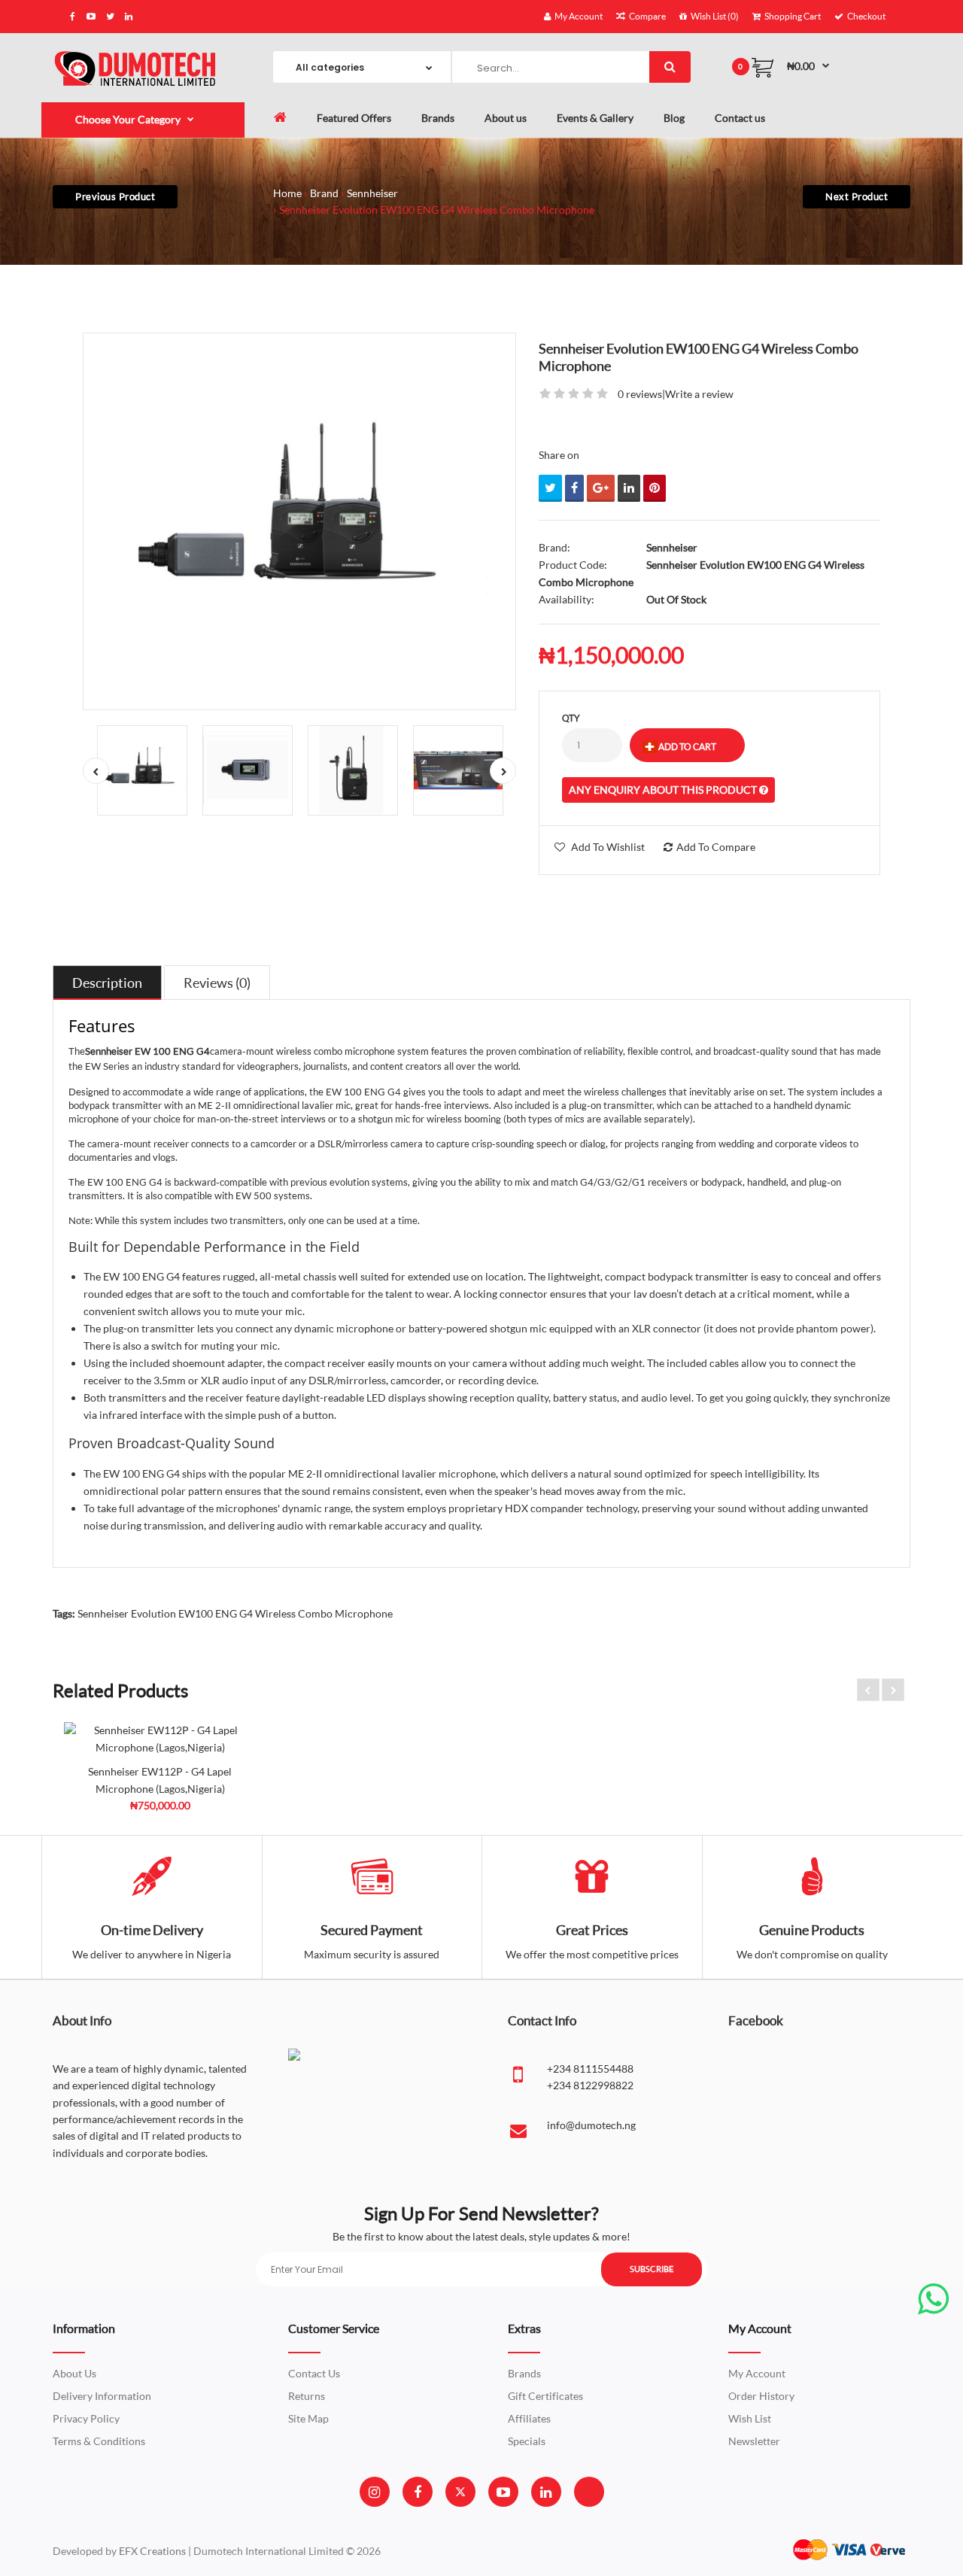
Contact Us (314, 2373)
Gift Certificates (545, 2396)
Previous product (115, 196)
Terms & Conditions (99, 2441)
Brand (324, 193)
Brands (524, 2373)
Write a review (699, 394)
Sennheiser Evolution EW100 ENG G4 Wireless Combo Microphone (437, 210)
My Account (757, 2373)
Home (287, 193)
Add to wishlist (608, 847)
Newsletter (754, 2441)
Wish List (750, 2418)
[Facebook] (418, 2492)
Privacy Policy (86, 2418)
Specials (527, 2441)
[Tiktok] (589, 2492)
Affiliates (529, 2418)
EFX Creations (152, 2551)
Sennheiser (372, 193)
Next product (857, 196)
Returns (307, 2396)
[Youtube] (503, 2492)
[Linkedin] (546, 2492)
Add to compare (716, 847)
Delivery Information (102, 2396)
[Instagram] (374, 2492)
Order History (761, 2396)
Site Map (308, 2418)
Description (107, 983)
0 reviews (640, 394)
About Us (74, 2373)
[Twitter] (460, 2492)
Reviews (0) (217, 983)
